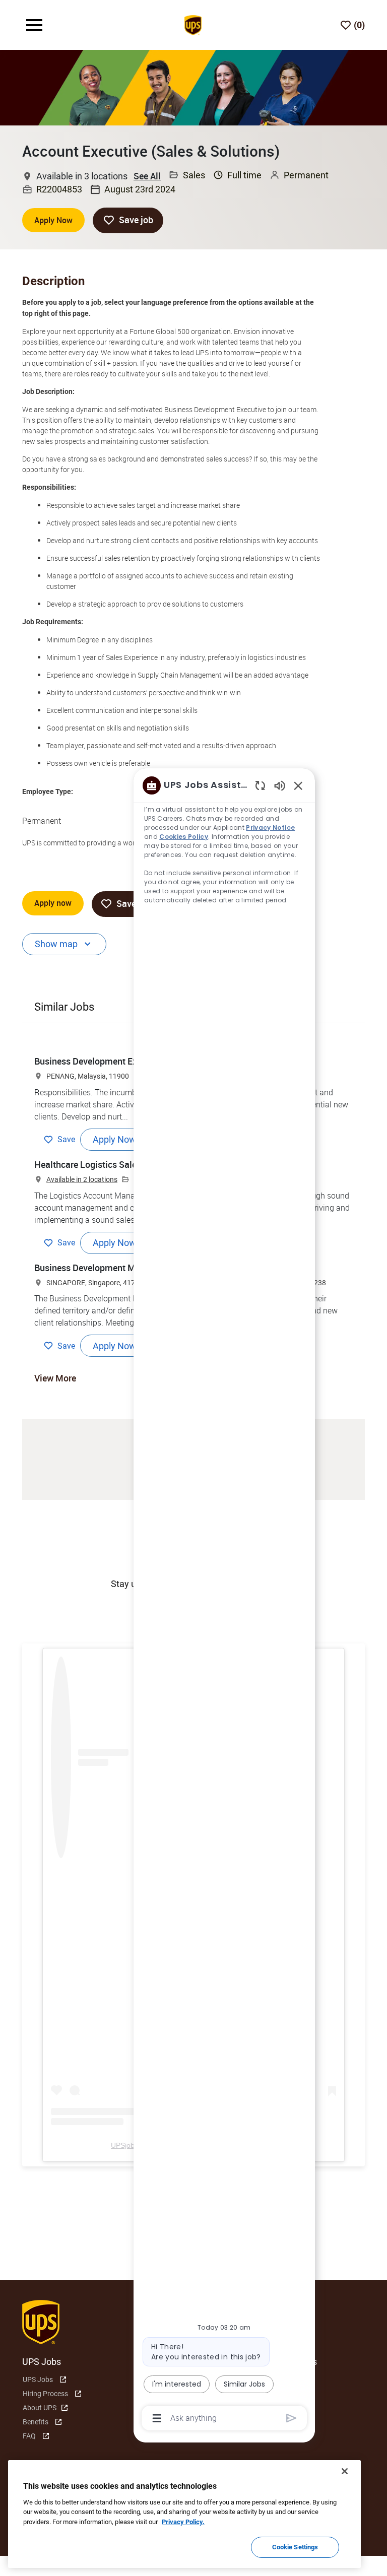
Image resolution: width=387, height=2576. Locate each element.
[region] (224, 1601)
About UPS (40, 2408)
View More (55, 1378)
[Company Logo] (193, 24)
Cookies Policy (184, 837)
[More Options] (157, 2418)
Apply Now (53, 220)
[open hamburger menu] (34, 25)
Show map (56, 944)
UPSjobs (124, 2145)
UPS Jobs (38, 2380)
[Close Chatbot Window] (298, 785)
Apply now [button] (53, 903)
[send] (292, 2418)
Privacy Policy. (183, 2522)
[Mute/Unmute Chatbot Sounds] (280, 785)
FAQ (29, 2436)
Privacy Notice (270, 828)
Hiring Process (45, 2394)
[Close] (345, 2471)
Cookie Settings (295, 2547)
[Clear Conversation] (260, 785)
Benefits (36, 2422)
